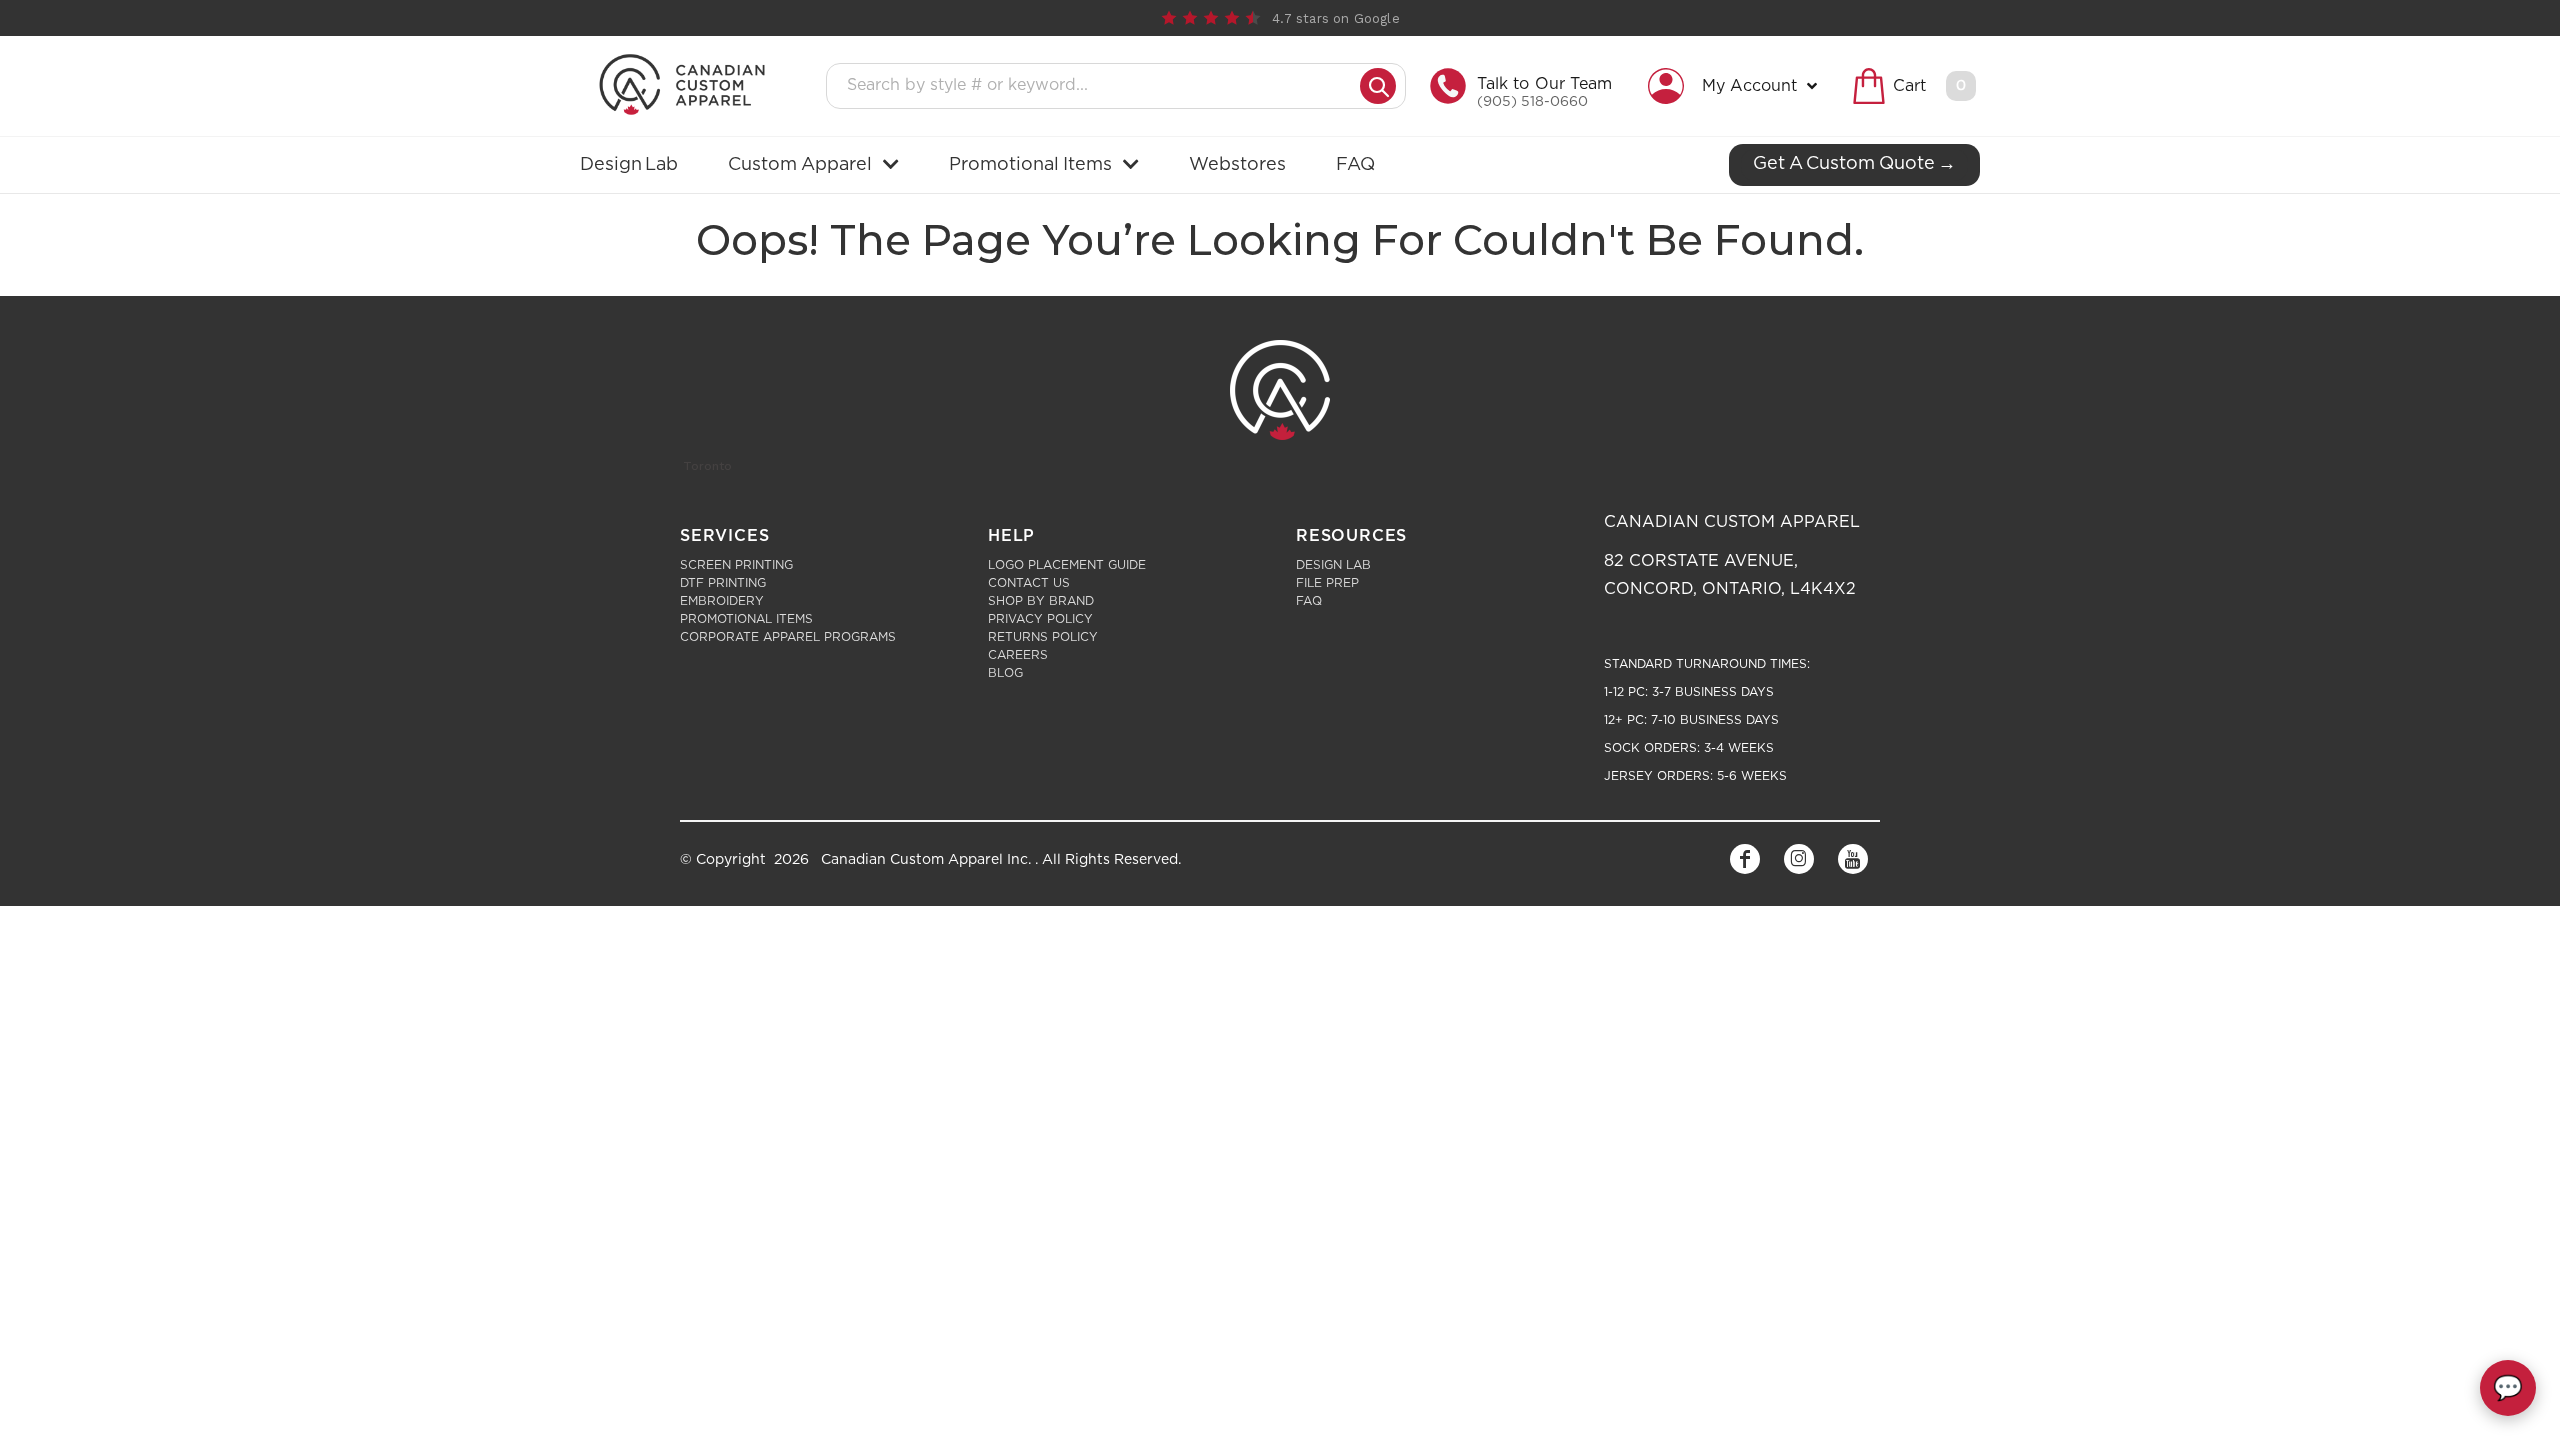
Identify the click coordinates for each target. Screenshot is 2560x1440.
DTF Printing (723, 583)
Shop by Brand (1041, 601)
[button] (1737, 86)
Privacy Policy (1040, 619)
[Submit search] (1378, 86)
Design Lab (1333, 565)
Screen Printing (736, 565)
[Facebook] (1745, 859)
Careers (1018, 655)
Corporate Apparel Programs (788, 637)
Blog (1005, 673)
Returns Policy (1043, 637)
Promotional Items (746, 619)
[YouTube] (1853, 859)
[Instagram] (1799, 859)
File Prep (1327, 583)
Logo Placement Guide (1067, 565)
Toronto (707, 466)
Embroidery (722, 601)
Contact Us (1029, 583)
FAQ (1309, 601)
